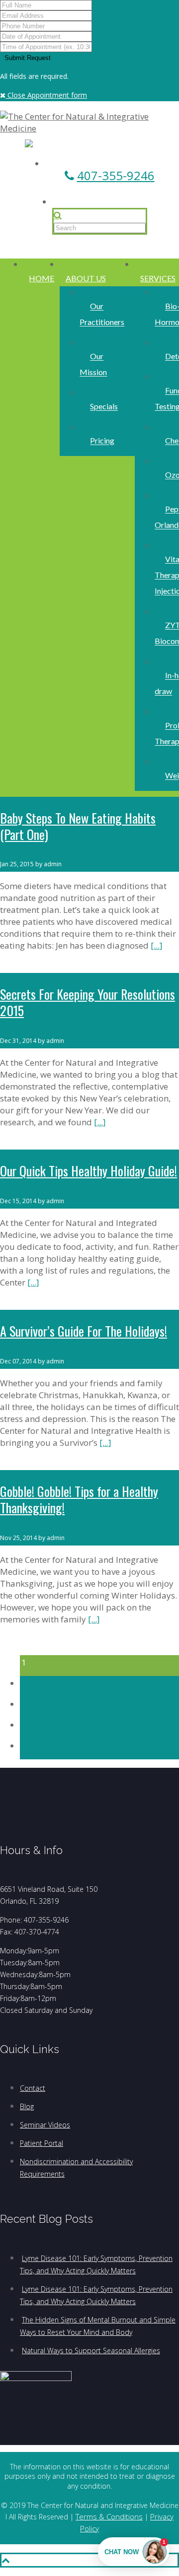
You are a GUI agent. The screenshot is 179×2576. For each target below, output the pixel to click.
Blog (27, 2106)
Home (42, 278)
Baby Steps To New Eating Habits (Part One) (78, 826)
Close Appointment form (46, 95)
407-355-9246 (116, 175)
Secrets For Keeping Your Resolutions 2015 (88, 1002)
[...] (157, 945)
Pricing (102, 441)
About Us (86, 278)
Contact (33, 2088)
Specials (104, 407)
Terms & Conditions (109, 2516)
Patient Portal (42, 2143)
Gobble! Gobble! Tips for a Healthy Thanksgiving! (79, 1499)
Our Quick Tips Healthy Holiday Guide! (89, 1171)
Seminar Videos (45, 2125)
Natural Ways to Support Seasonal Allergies (91, 2351)
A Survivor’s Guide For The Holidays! (84, 1331)
